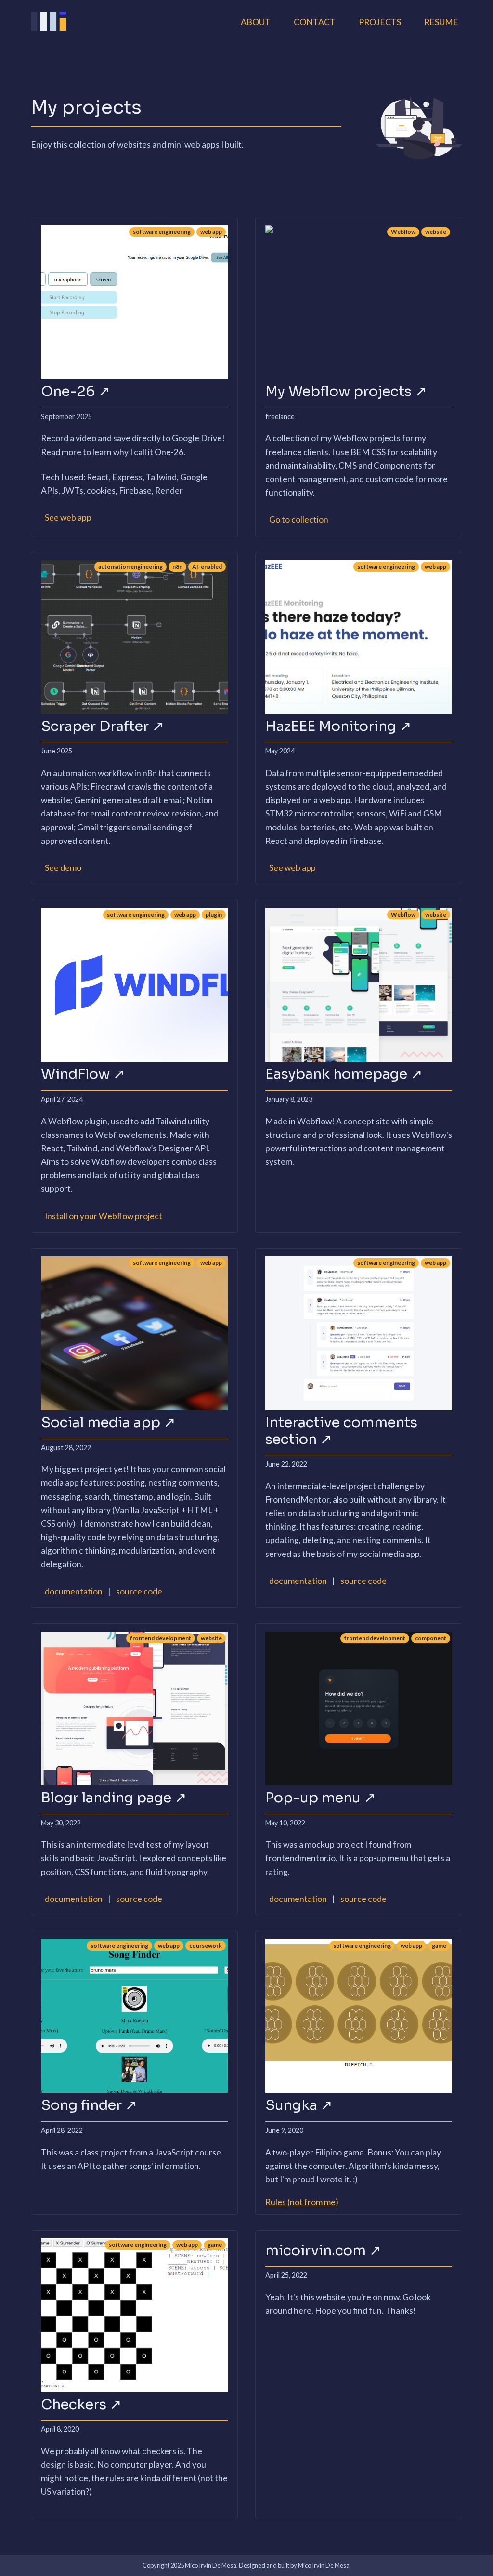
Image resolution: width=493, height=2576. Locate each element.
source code (139, 1591)
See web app (68, 517)
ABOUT (256, 22)
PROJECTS (380, 22)
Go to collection (299, 519)
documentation (74, 1591)
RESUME (441, 22)
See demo (63, 868)
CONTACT (315, 22)
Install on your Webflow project (104, 1216)
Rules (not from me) (302, 2202)
